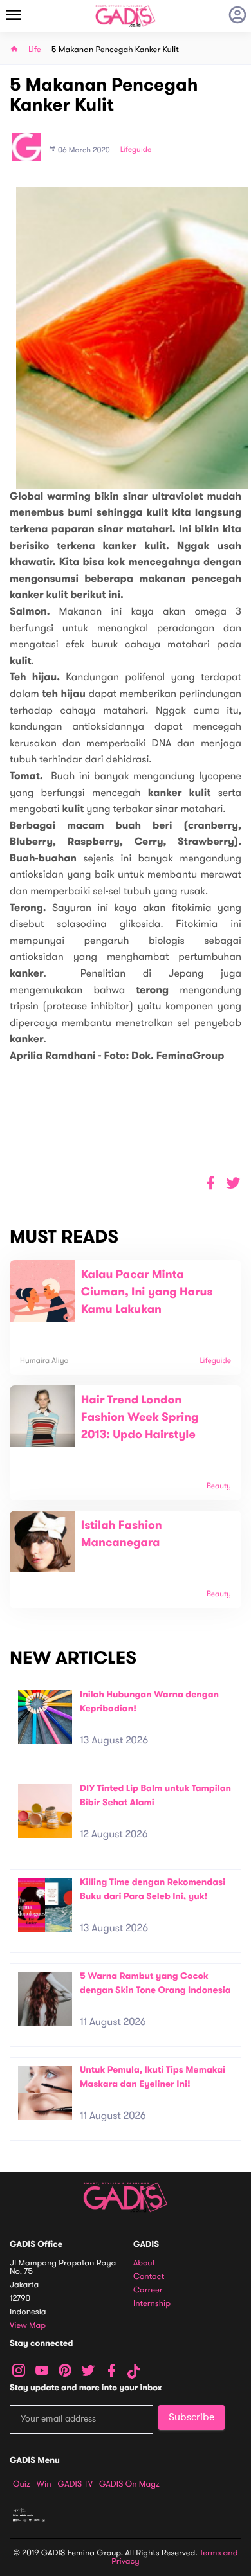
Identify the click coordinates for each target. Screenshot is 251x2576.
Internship (152, 2304)
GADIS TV (75, 2484)
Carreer (148, 2290)
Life (35, 50)
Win (44, 2484)
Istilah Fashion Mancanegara (122, 1534)
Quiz (22, 2484)
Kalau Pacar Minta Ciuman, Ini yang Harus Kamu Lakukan (147, 1292)
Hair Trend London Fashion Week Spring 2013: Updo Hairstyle (140, 1418)
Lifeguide (136, 150)
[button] (233, 1183)
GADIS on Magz (129, 2484)
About (144, 2263)
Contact (149, 2277)
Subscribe (191, 2417)
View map (28, 2326)
